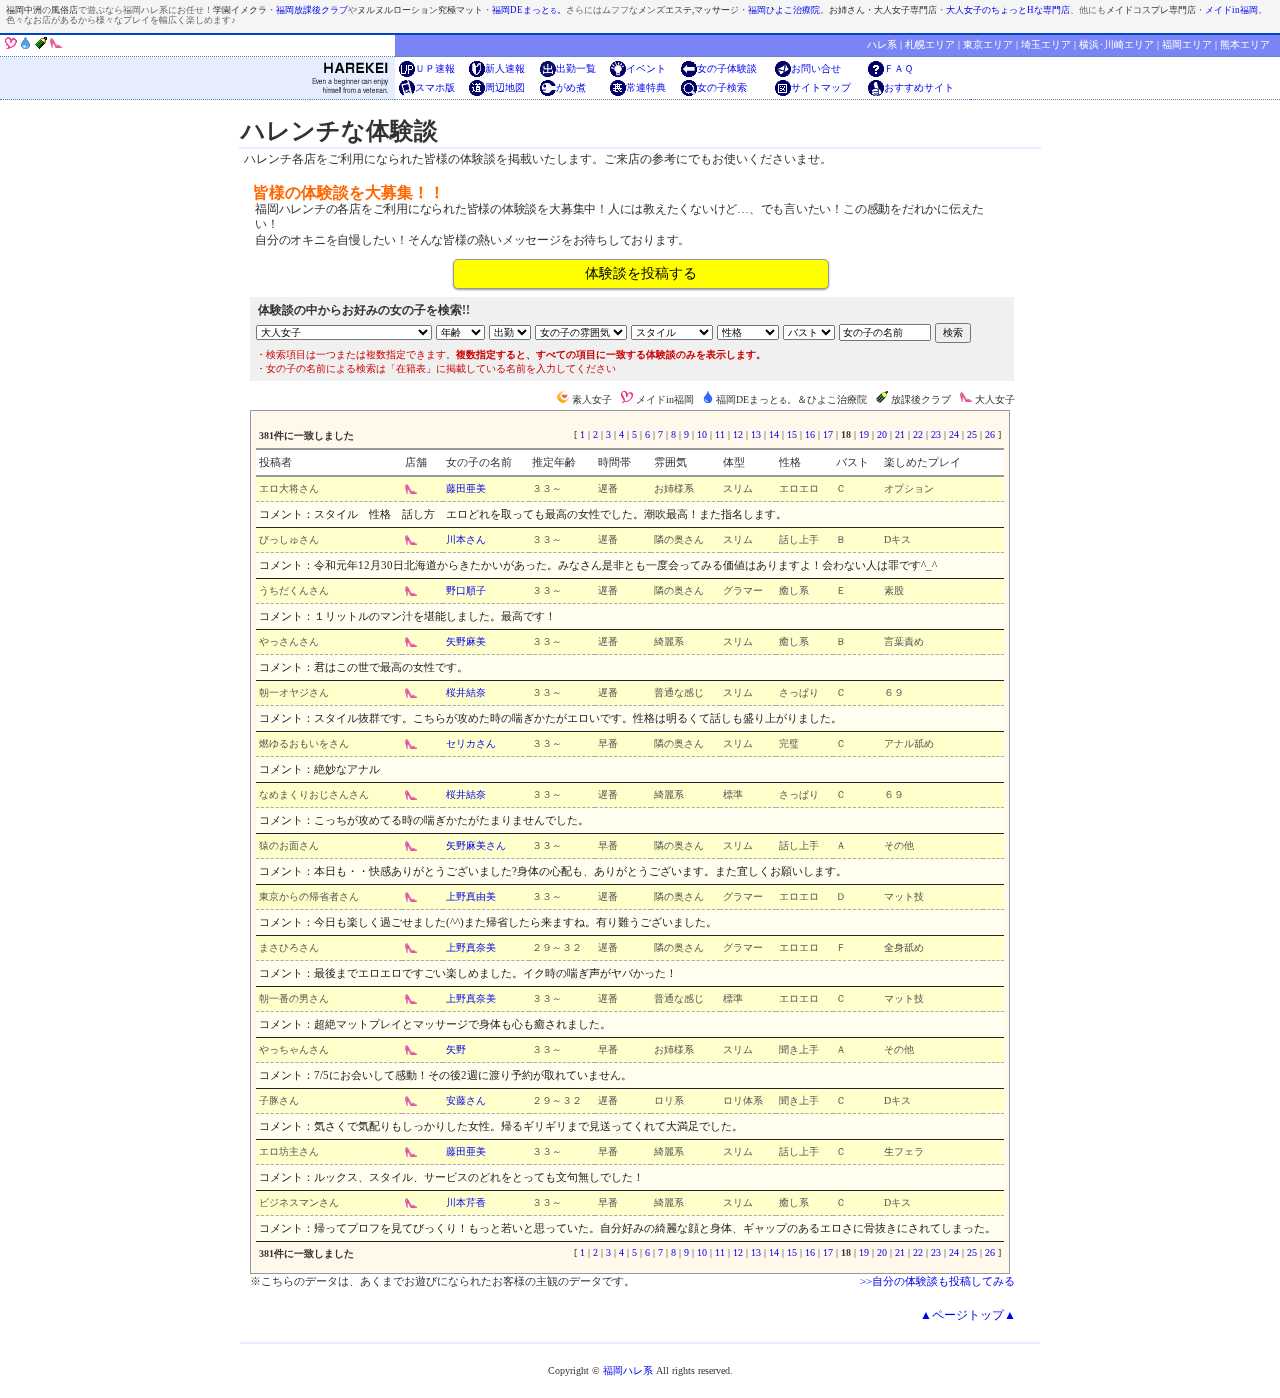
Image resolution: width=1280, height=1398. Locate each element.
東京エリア (988, 44)
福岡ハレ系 (628, 1370)
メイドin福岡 (1231, 10)
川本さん (466, 539)
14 (774, 434)
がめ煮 (571, 87)
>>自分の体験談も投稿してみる (937, 1281)
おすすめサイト (919, 87)
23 (936, 434)
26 (990, 434)
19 (864, 434)
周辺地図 (505, 87)
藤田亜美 (466, 488)
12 (738, 434)
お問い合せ (816, 68)
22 (918, 434)
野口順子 (466, 590)
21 (900, 434)
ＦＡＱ (898, 68)
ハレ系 (882, 44)
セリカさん (471, 743)
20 (882, 434)
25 (972, 434)
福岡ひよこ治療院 (784, 10)
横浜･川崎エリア (1116, 44)
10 (702, 434)
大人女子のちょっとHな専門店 (1008, 10)
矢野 (456, 1049)
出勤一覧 (576, 68)
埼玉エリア (1046, 44)
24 (954, 434)
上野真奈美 (471, 947)
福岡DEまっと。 (529, 10)
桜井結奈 (466, 692)
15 (792, 434)
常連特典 (646, 87)
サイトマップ (821, 87)
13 (756, 434)
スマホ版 (435, 87)
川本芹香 (466, 1202)
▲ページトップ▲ (968, 1315)
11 (720, 434)
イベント (646, 68)
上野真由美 (471, 896)
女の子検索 (722, 87)
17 (828, 434)
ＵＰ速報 (435, 68)
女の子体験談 (727, 68)
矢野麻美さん (476, 845)
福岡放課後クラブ (312, 10)
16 (810, 434)
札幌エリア (930, 44)
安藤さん (466, 1100)
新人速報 (505, 68)
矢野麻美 (466, 641)
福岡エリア (1187, 44)
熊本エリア (1245, 44)
